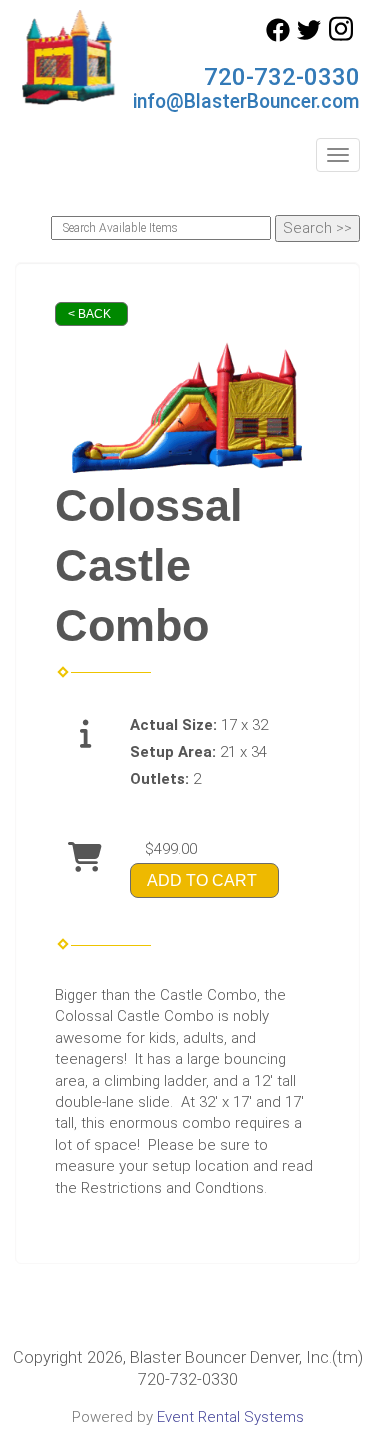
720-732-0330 (282, 77)
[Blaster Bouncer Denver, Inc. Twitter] (309, 37)
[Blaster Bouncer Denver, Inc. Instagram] (341, 37)
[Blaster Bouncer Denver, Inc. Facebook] (278, 37)
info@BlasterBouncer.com (246, 101)
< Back (89, 314)
